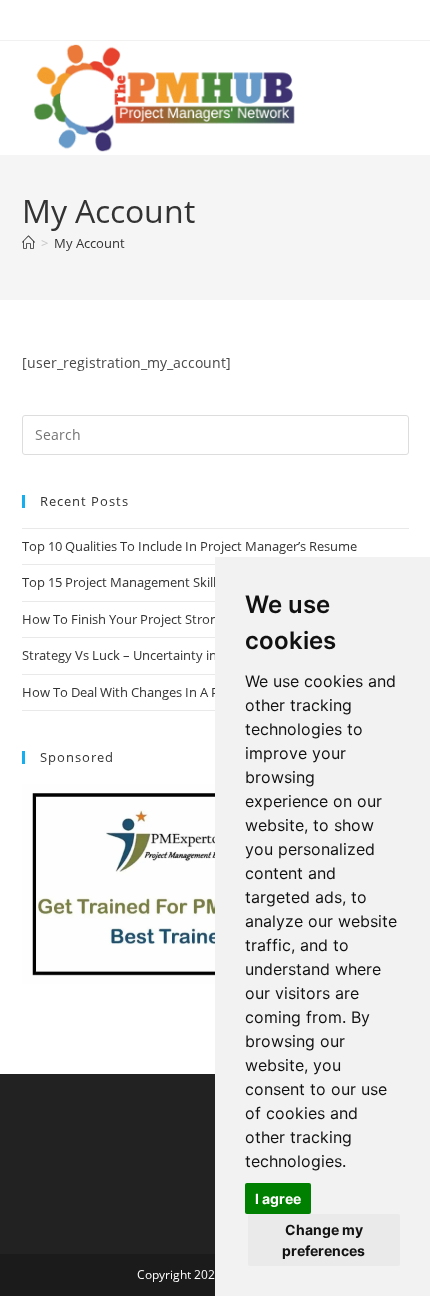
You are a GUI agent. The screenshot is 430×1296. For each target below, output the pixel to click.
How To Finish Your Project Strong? (126, 619)
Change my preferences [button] (323, 1240)
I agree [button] (278, 1198)
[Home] (28, 243)
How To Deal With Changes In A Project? (140, 692)
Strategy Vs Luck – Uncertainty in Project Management (183, 655)
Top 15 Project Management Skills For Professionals (174, 582)
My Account (89, 243)
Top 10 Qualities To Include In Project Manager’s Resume (189, 546)
